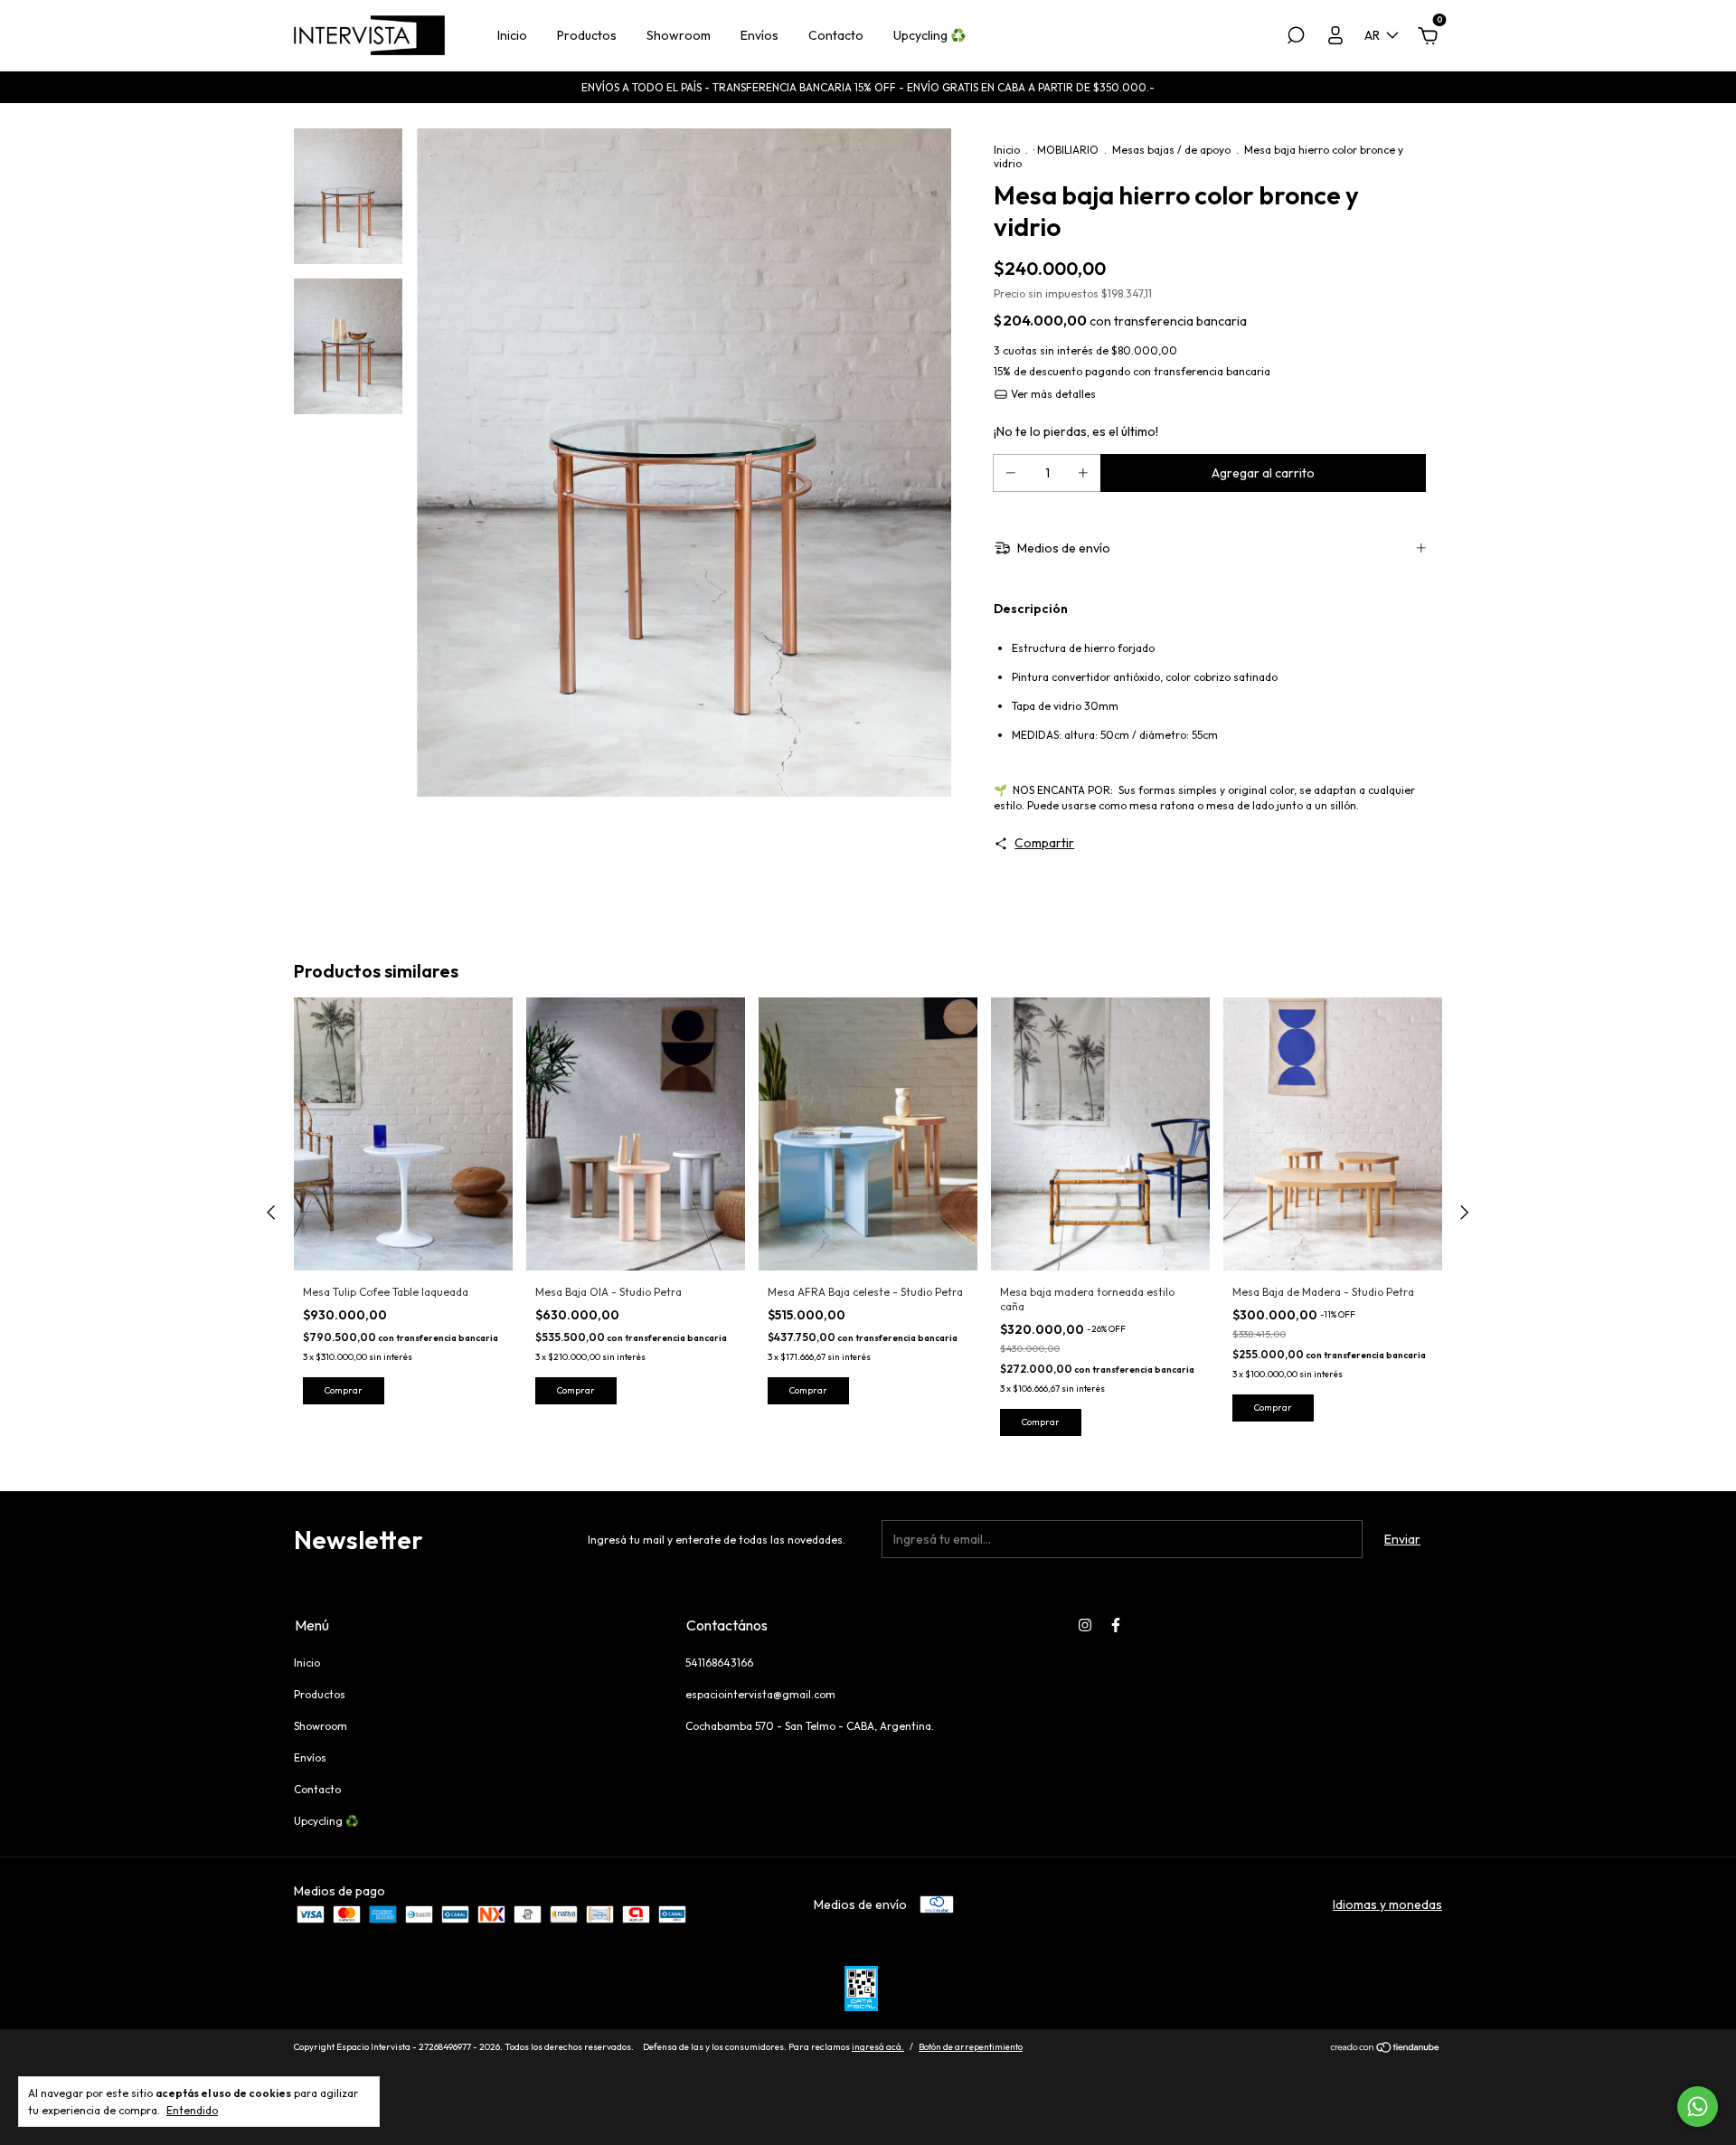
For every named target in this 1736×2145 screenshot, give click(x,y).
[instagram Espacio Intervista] (1085, 1625)
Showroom (679, 35)
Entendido (192, 2110)
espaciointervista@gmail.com (760, 1694)
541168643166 (719, 1663)
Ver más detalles (1052, 394)
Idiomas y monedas (1387, 1904)
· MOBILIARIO (1066, 150)
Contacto (836, 35)
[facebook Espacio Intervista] (1116, 1625)
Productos (587, 35)
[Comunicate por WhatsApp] (1698, 2107)
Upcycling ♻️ (929, 35)
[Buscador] (1296, 38)
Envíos (759, 35)
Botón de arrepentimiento (971, 2047)
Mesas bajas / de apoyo (1171, 150)
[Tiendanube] (1386, 2049)
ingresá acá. (878, 2047)
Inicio (512, 35)
